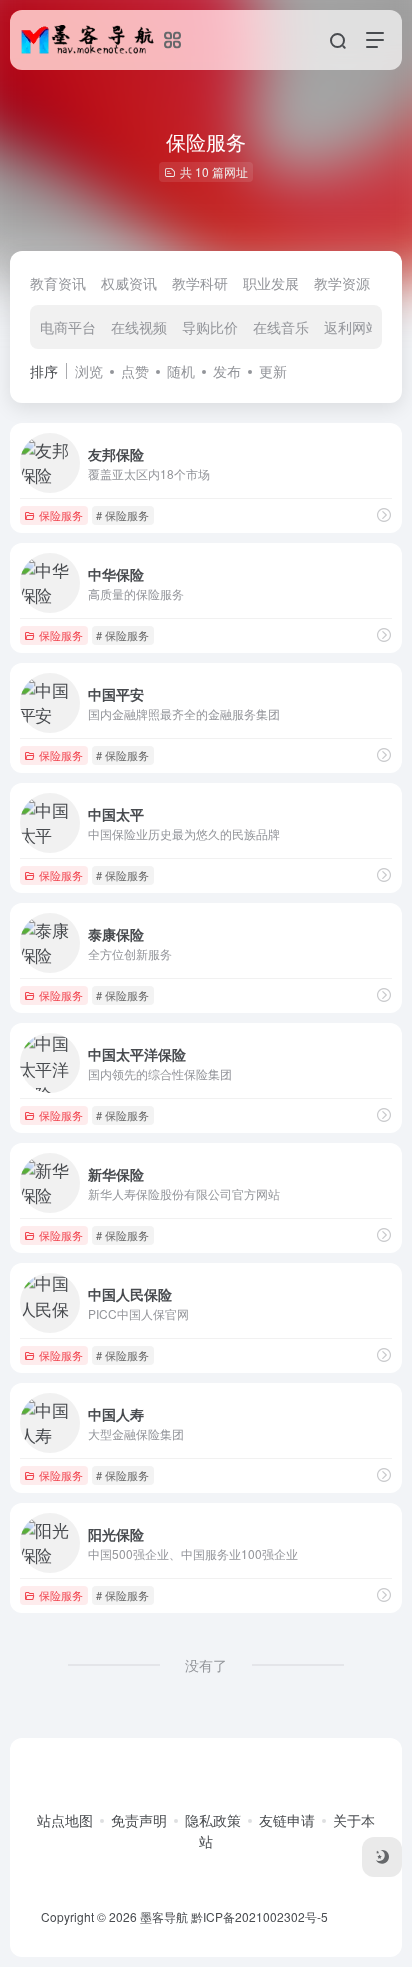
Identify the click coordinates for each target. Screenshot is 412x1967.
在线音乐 (281, 327)
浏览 (89, 371)
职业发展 (271, 283)
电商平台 (68, 327)
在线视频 (139, 327)
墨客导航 (164, 1916)
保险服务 (61, 515)
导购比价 (210, 327)
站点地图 (65, 1820)
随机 (181, 371)
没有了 (206, 1665)
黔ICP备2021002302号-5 (259, 1916)
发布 (227, 371)
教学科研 (200, 283)
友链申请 (287, 1820)
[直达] (384, 514)
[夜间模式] (382, 1857)
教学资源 (342, 283)
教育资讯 (58, 283)
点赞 (135, 371)
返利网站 (352, 327)
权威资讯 (129, 283)
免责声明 (139, 1820)
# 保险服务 (122, 515)
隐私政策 (213, 1820)
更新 (273, 371)
